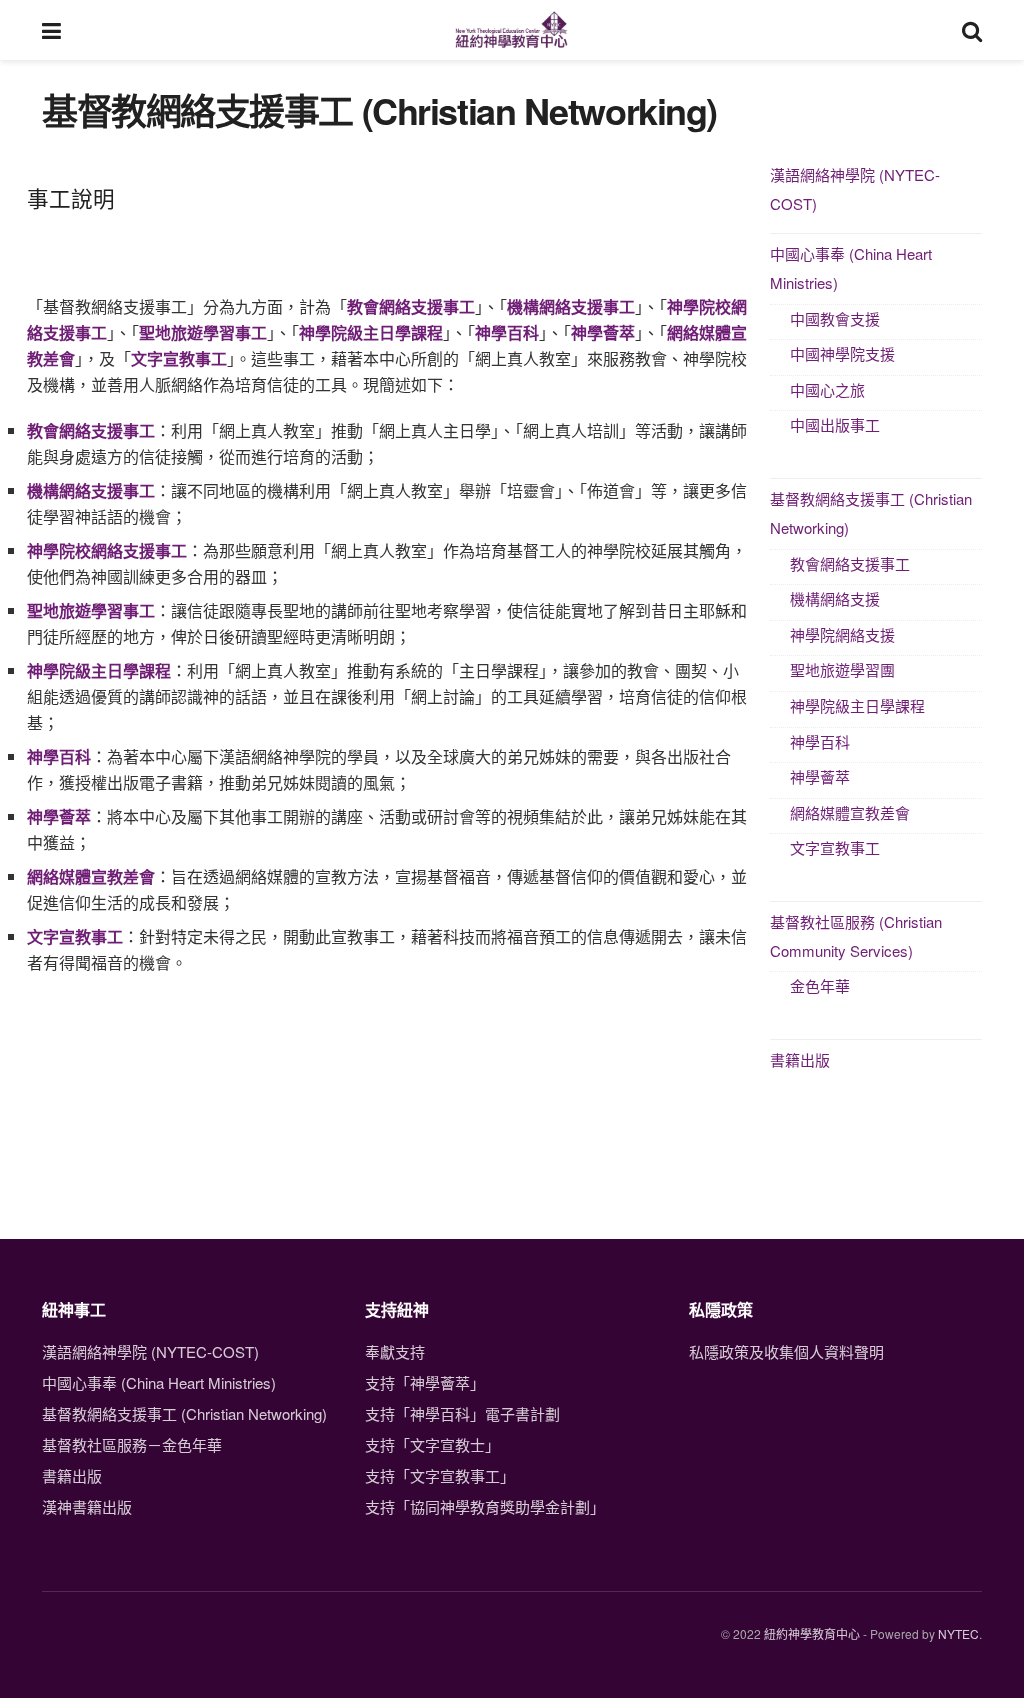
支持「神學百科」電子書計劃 (462, 1413)
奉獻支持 (395, 1351)
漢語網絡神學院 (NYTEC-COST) (855, 189)
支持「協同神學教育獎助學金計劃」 (485, 1506)
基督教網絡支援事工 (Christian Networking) (871, 513)
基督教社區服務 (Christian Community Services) (856, 936)
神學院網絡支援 (842, 634)
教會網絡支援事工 (850, 563)
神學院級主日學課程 (857, 705)
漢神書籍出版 (87, 1506)
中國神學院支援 (842, 353)
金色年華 (820, 985)
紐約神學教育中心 (812, 1633)
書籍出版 (800, 1059)
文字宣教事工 (835, 847)
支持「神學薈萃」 (425, 1382)
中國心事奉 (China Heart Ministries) (851, 268)
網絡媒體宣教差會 (91, 876)
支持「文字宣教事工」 (440, 1475)
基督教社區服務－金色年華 (132, 1444)
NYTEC (958, 1633)
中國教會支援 (835, 318)
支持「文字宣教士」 (432, 1444)
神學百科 (820, 741)
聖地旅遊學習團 (842, 669)
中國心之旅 (827, 389)
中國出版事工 (835, 424)
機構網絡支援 (835, 598)
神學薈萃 (820, 776)
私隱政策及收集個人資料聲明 (786, 1351)
